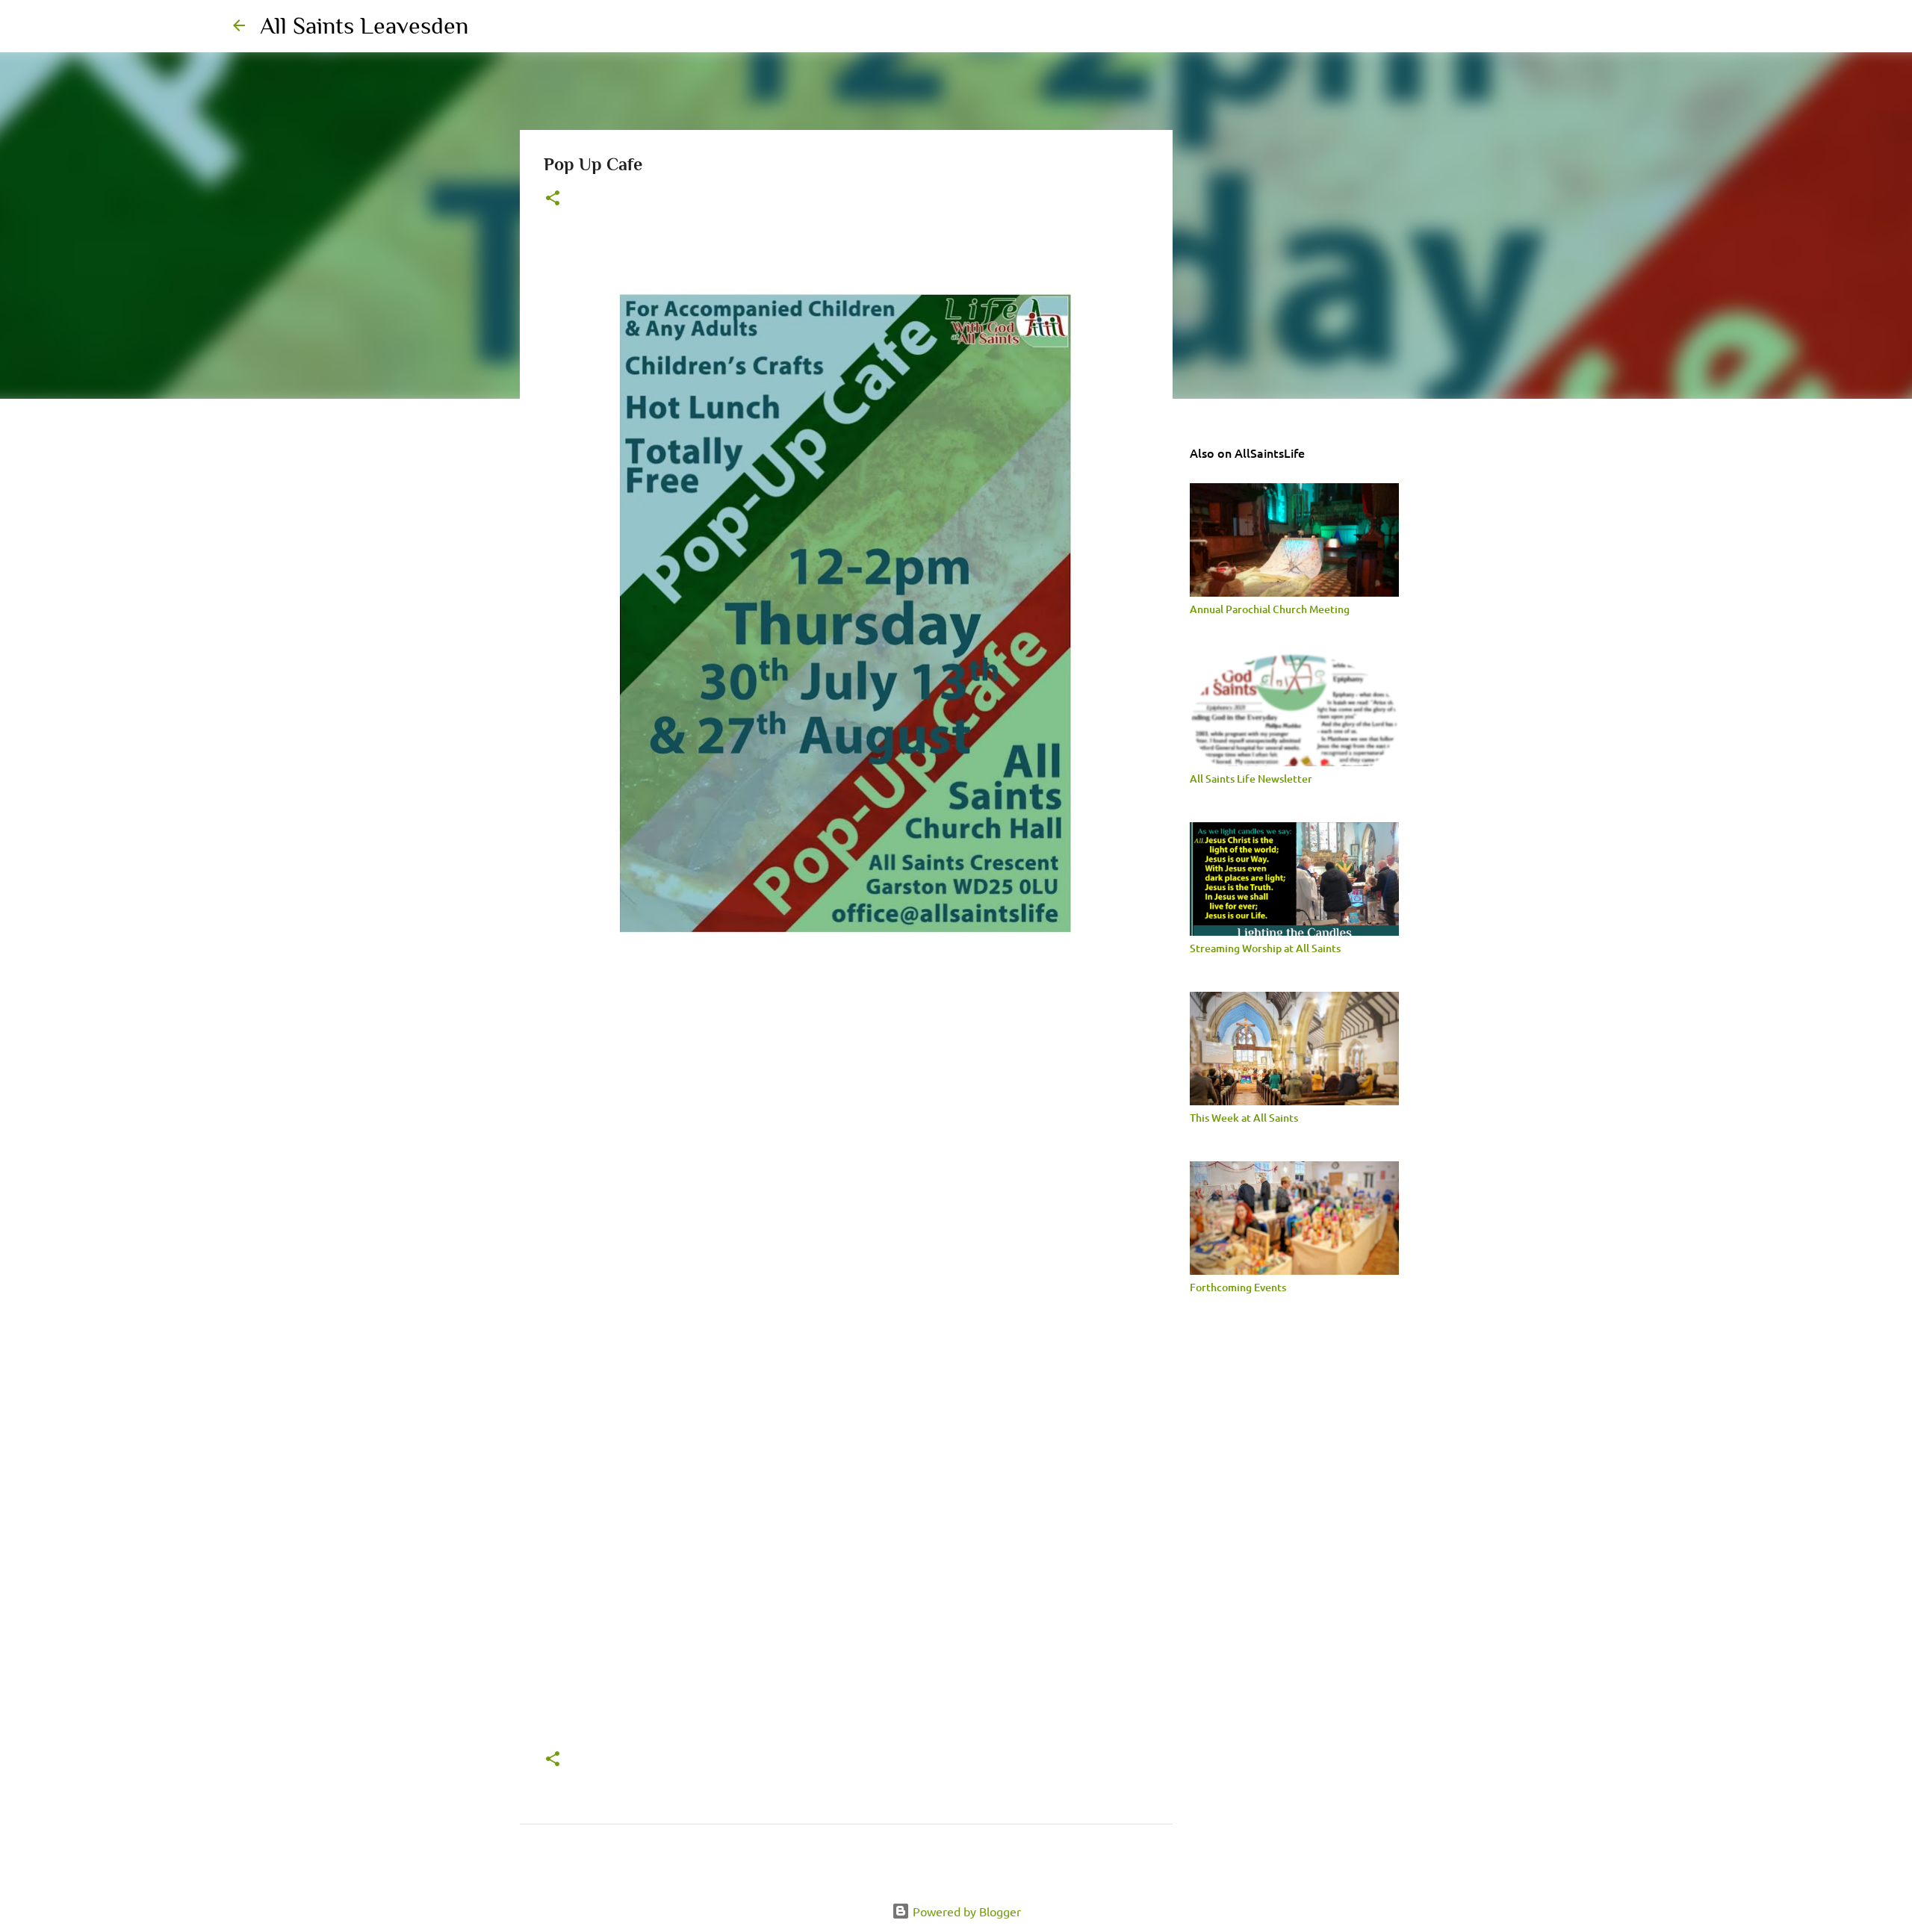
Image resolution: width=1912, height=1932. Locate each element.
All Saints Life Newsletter (1251, 779)
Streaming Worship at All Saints (1265, 948)
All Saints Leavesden (364, 25)
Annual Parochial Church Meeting (1270, 609)
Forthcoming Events (1238, 1287)
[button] (553, 199)
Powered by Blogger (965, 1911)
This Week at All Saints (1244, 1118)
